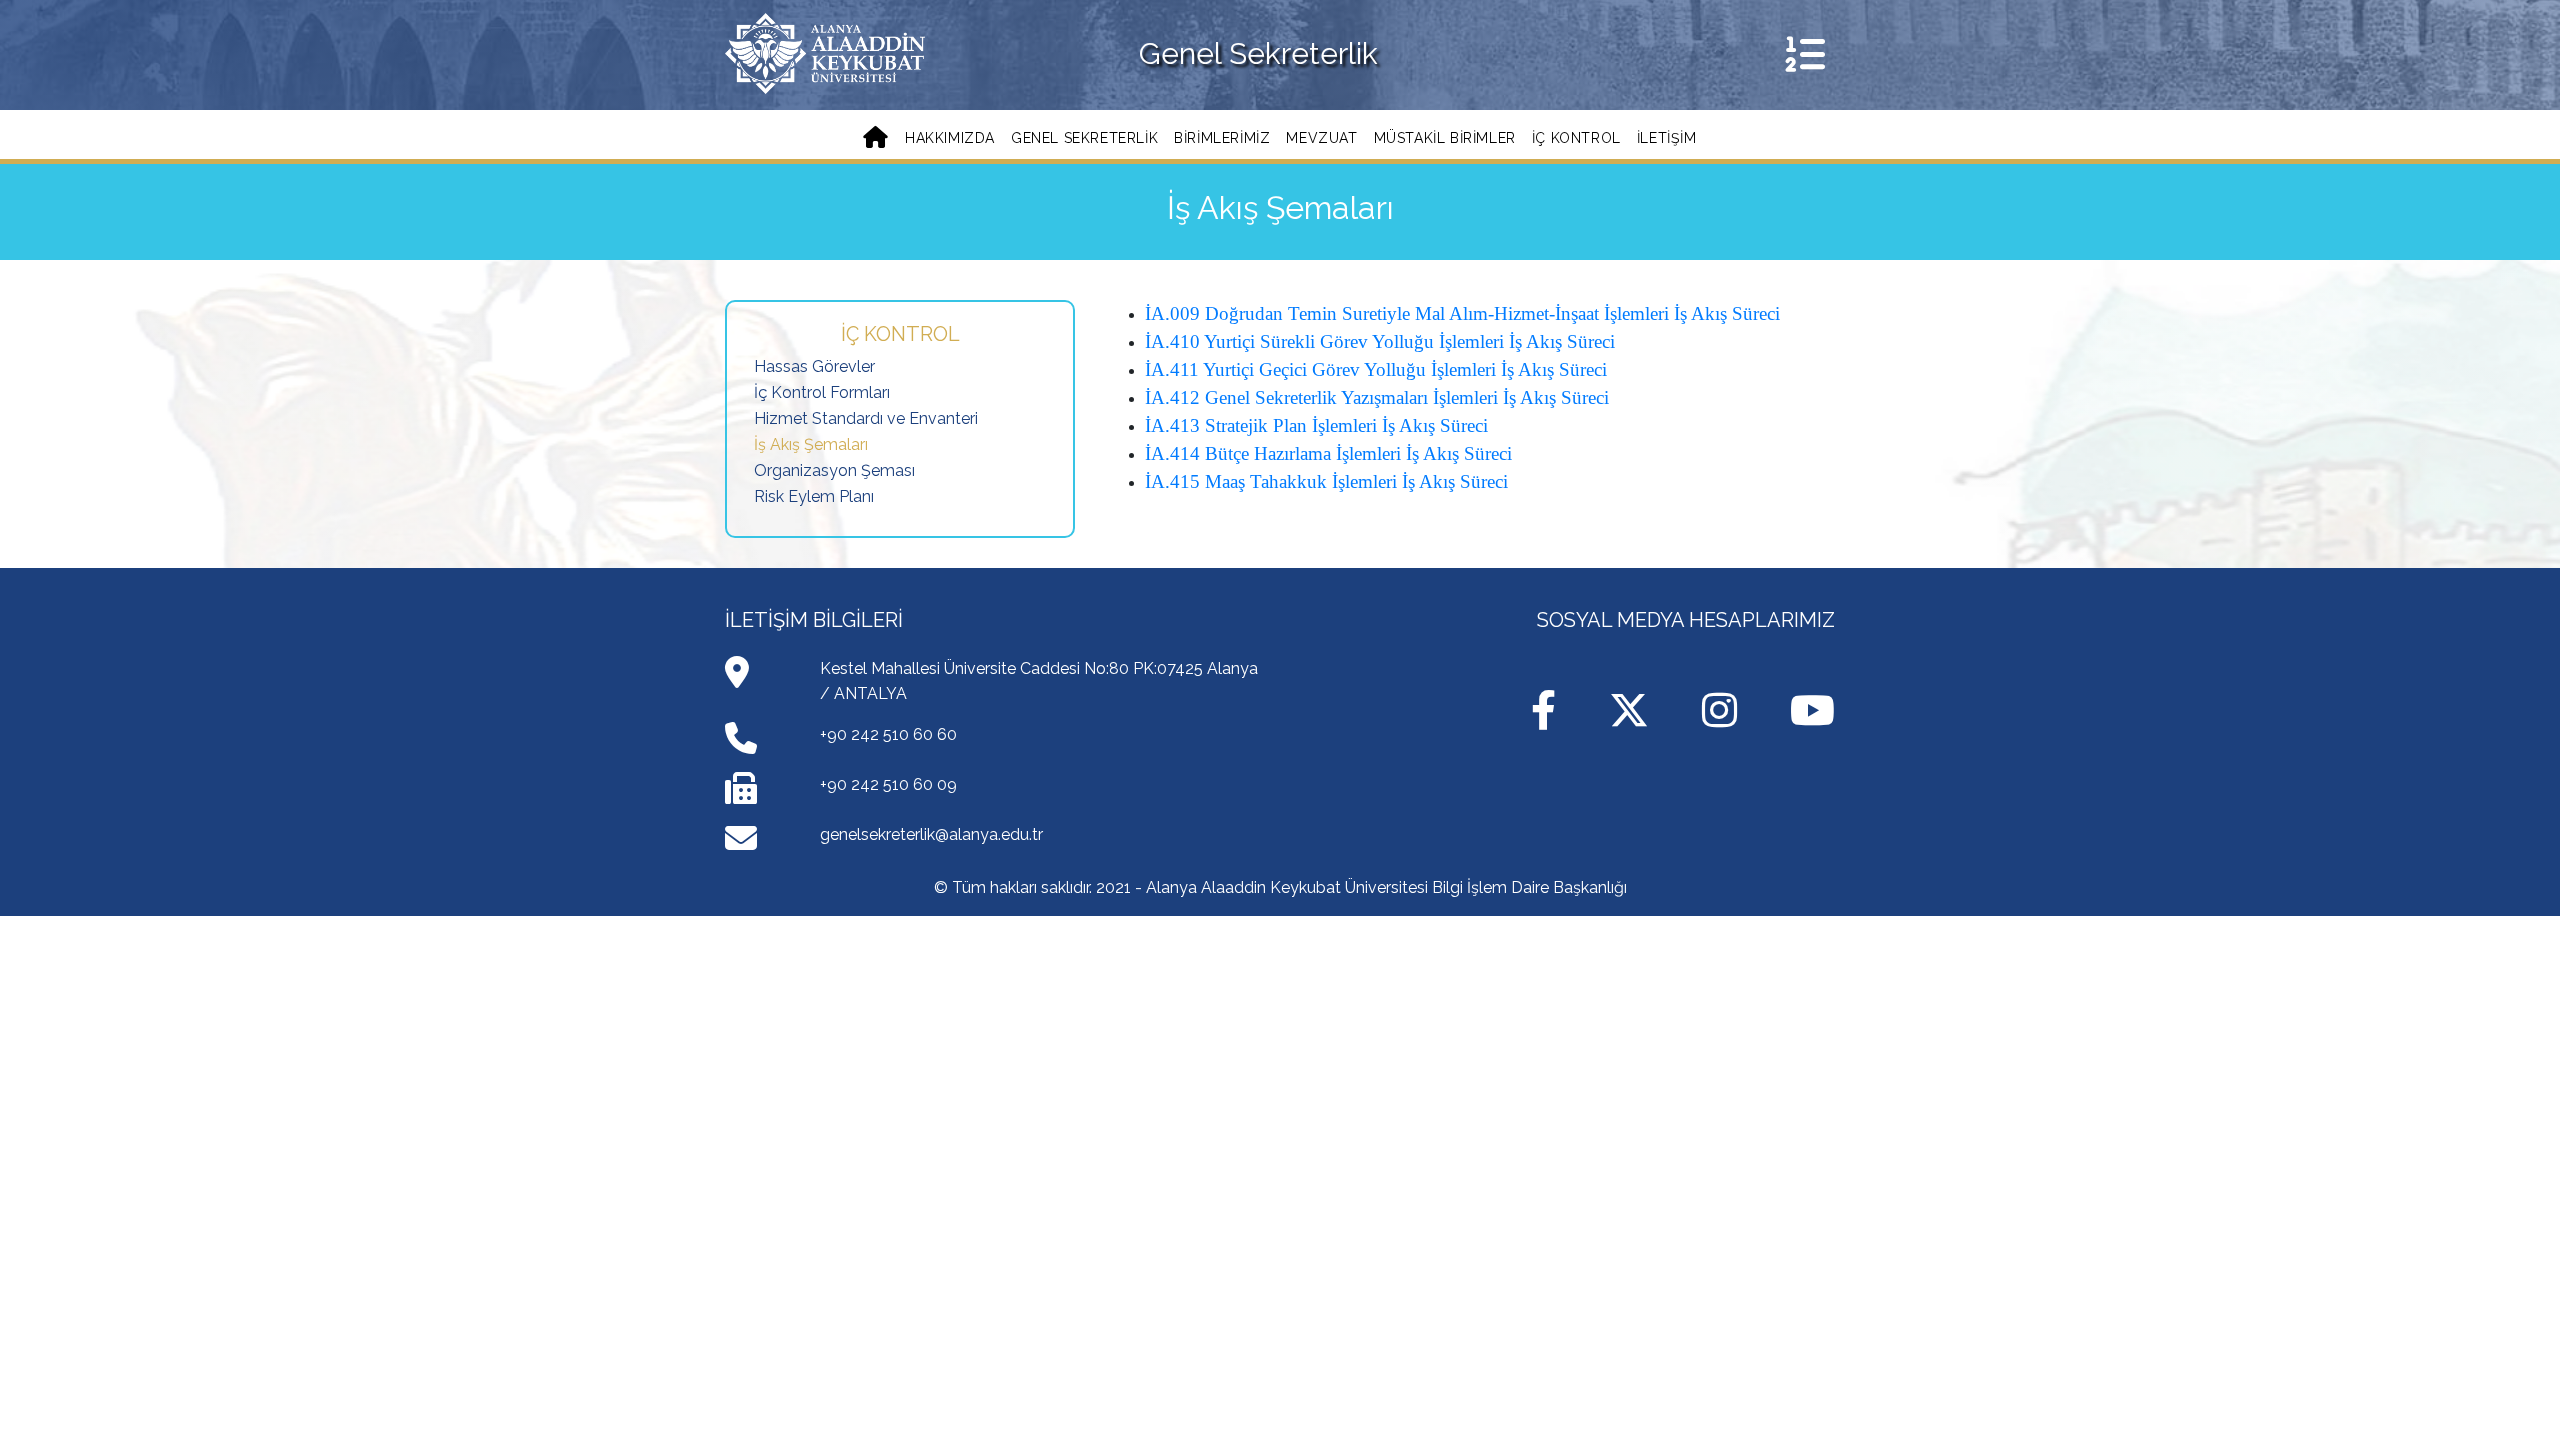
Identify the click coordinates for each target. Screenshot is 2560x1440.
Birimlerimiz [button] (1222, 138)
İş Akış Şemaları (811, 444)
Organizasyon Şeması (834, 470)
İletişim (1667, 138)
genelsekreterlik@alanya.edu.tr (931, 834)
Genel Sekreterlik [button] (1084, 138)
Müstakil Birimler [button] (1445, 138)
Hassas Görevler (814, 366)
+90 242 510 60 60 (888, 734)
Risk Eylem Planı (814, 496)
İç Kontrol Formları (822, 392)
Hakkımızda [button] (950, 138)
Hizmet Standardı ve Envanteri (866, 418)
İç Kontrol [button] (1576, 138)
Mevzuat (1321, 138)
